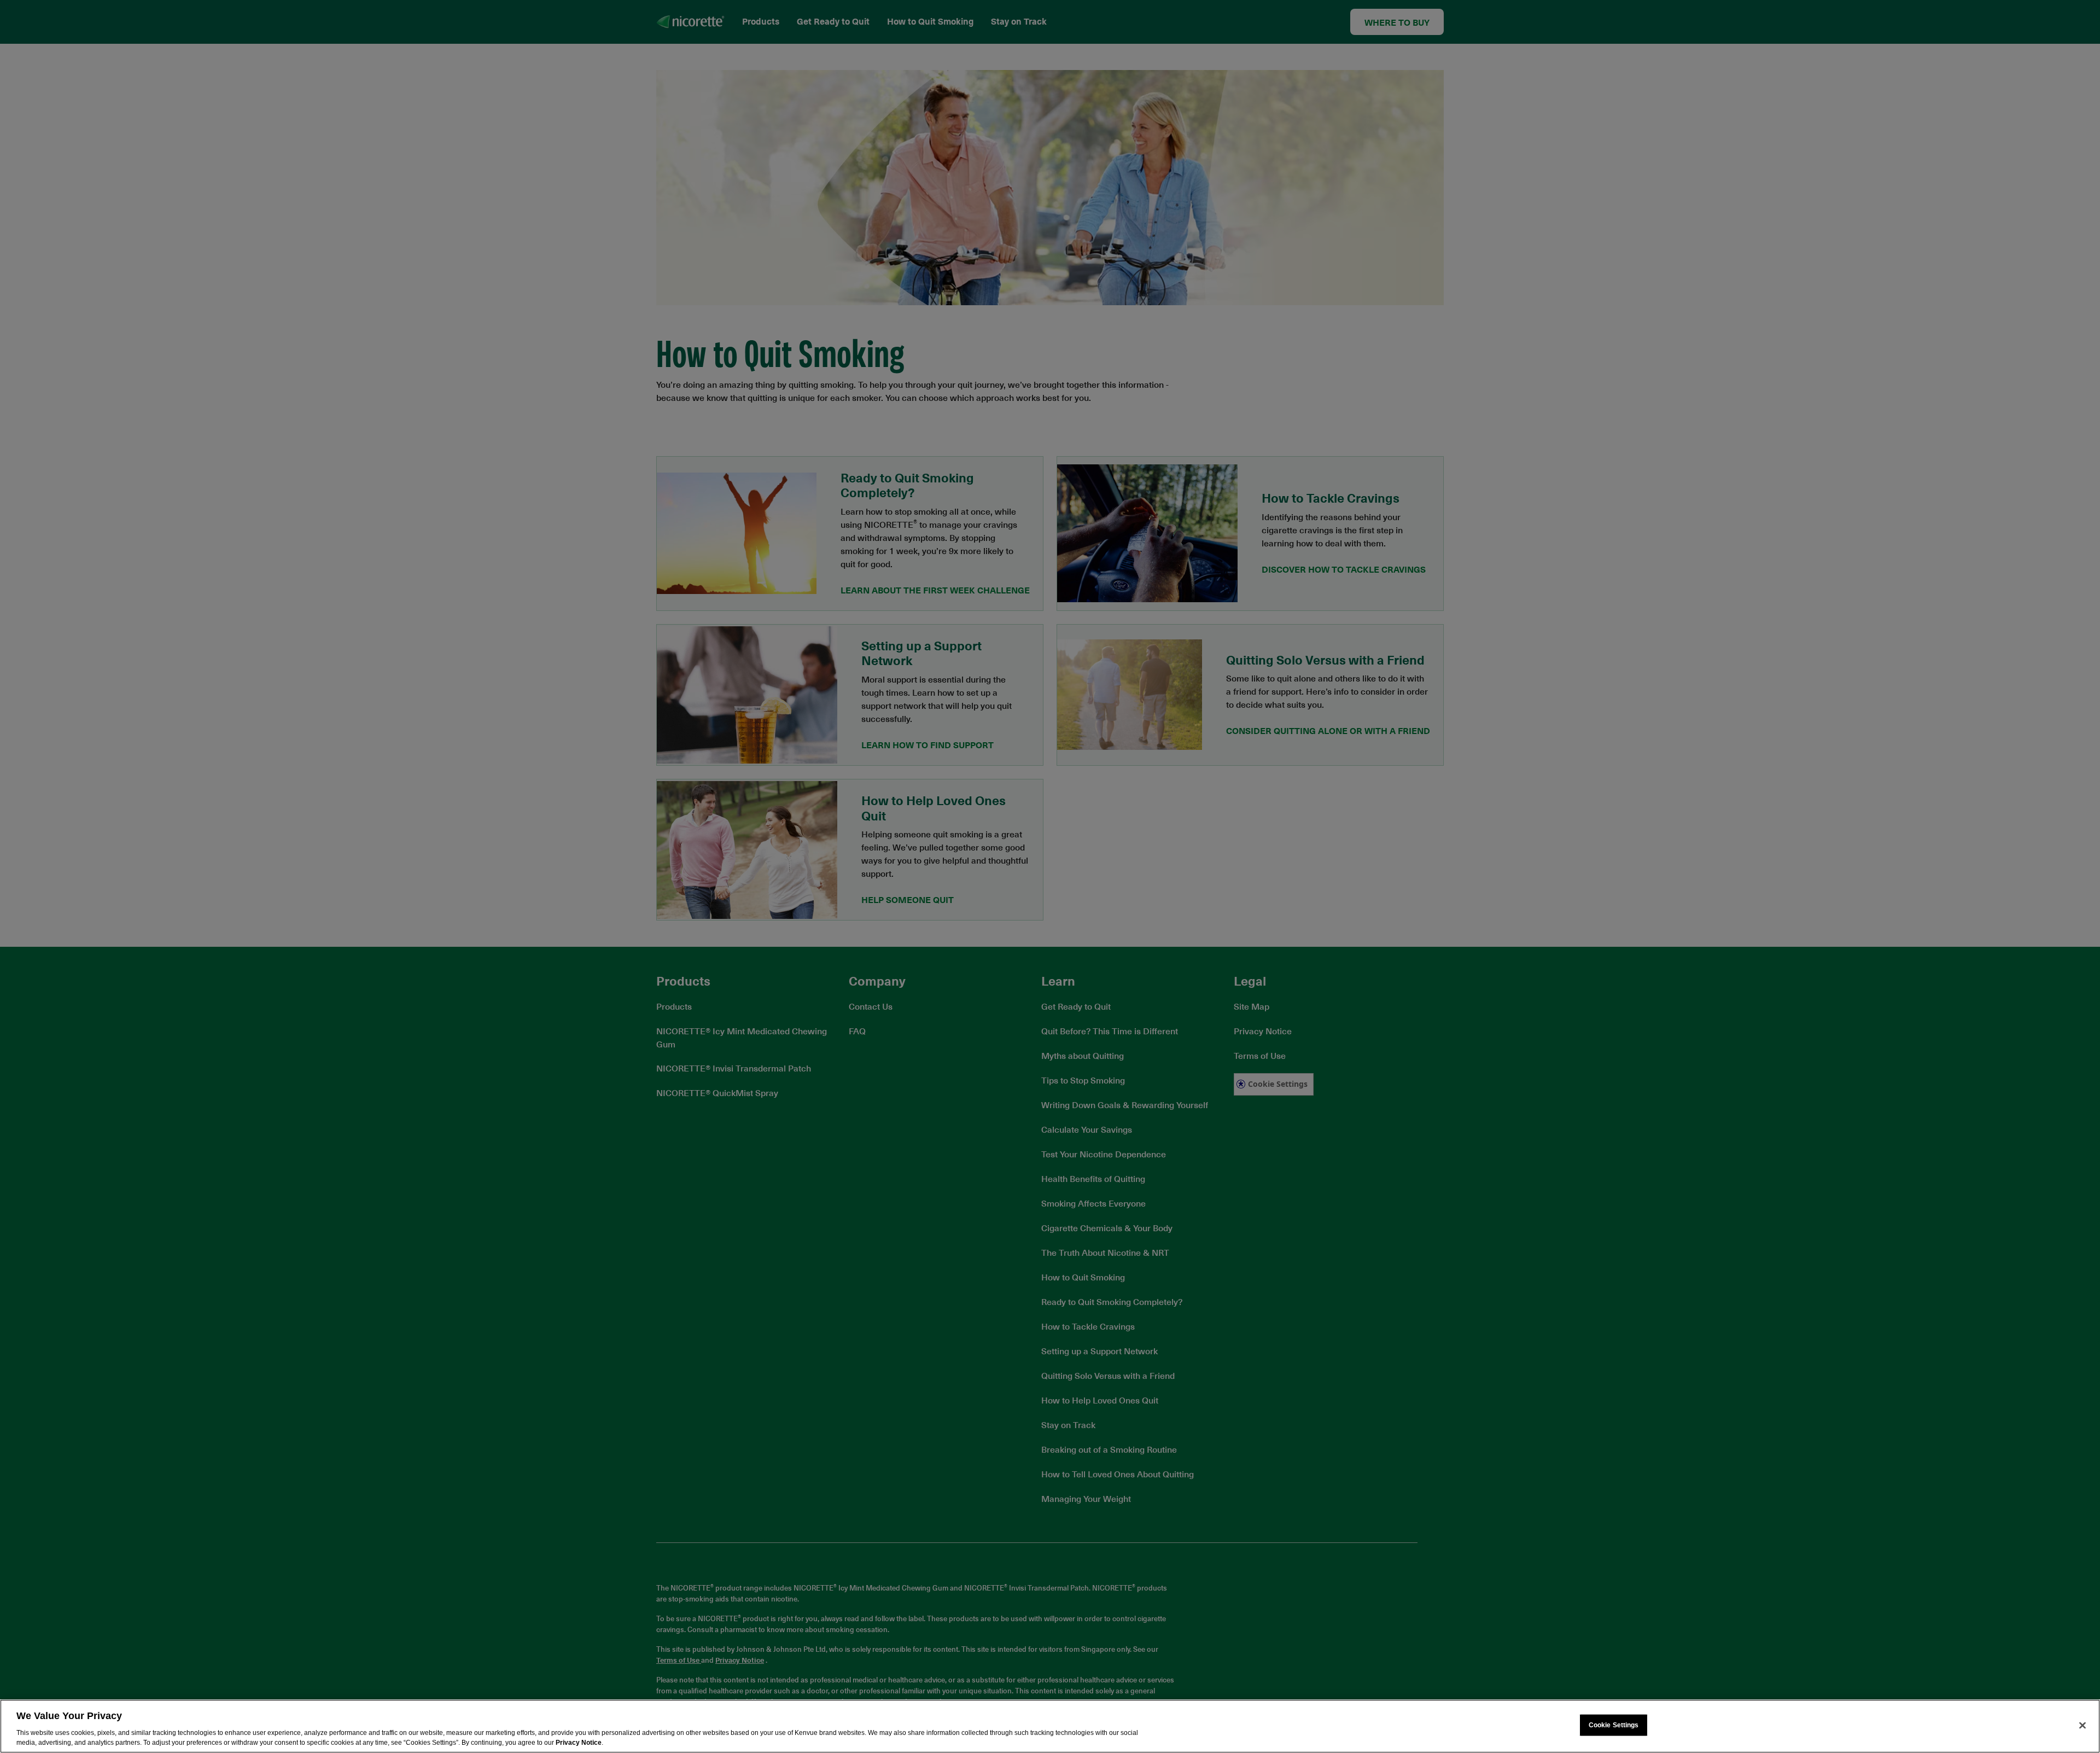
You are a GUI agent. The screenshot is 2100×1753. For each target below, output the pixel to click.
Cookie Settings (1614, 1725)
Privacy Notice (579, 1743)
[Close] (2082, 1725)
